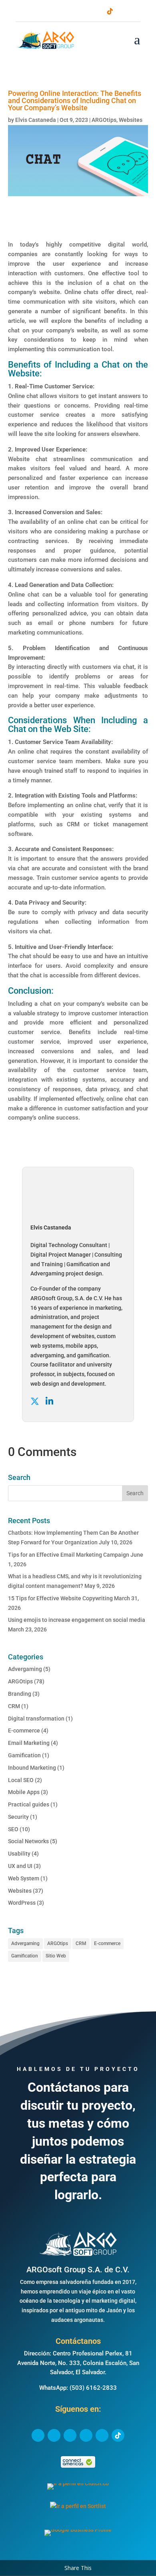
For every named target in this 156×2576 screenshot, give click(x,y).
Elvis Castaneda (36, 120)
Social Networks (28, 1841)
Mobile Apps (24, 1792)
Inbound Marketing (32, 1768)
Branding (20, 1694)
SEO (13, 1829)
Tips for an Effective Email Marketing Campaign (69, 1555)
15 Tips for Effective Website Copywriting (60, 1598)
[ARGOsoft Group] (78, 2255)
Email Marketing (29, 1743)
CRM (14, 1706)
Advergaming (25, 1669)
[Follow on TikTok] (110, 11)
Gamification (24, 1755)
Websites (131, 120)
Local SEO (21, 1780)
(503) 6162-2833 (93, 2388)
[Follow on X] (59, 11)
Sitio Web (56, 1956)
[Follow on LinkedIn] (72, 11)
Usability (19, 1854)
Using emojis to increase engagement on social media (77, 1620)
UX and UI (20, 1866)
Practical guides (29, 1804)
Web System (24, 1878)
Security (18, 1817)
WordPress (22, 1903)
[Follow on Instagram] (84, 11)
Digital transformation (36, 1719)
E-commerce (24, 1731)
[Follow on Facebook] (46, 11)
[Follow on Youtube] (97, 11)
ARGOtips (104, 120)
